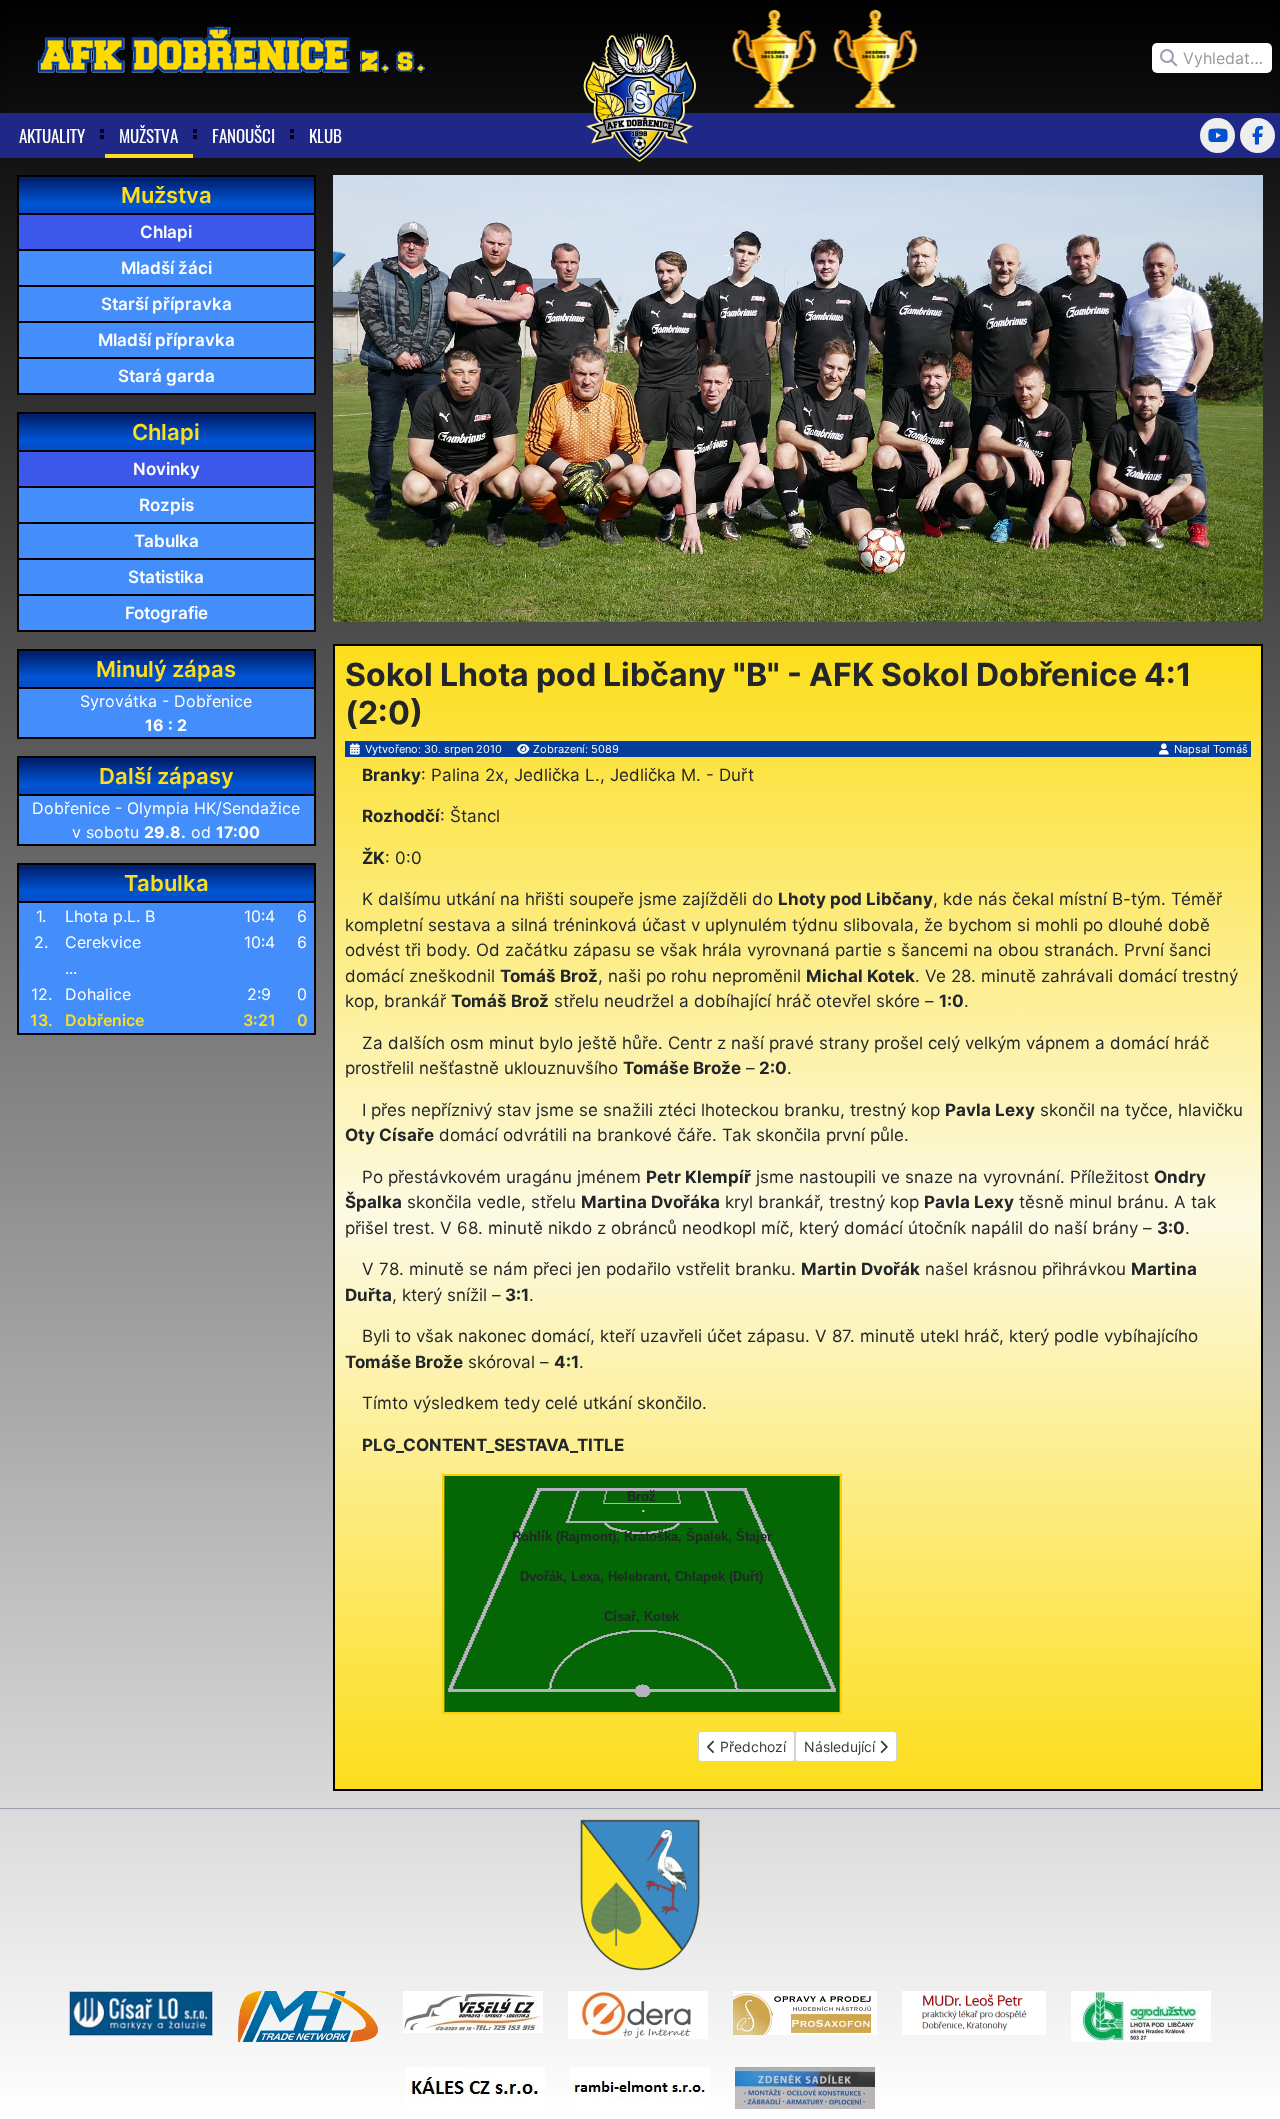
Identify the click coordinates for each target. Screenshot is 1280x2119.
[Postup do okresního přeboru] (876, 57)
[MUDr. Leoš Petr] (974, 2012)
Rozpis (166, 505)
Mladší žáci (166, 268)
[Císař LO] (141, 2012)
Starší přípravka (166, 304)
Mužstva (148, 135)
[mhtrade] (308, 2015)
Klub (325, 135)
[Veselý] (473, 2011)
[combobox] (1212, 58)
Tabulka (166, 541)
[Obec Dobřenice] (640, 1894)
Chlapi (166, 232)
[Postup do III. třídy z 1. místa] (775, 57)
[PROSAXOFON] (805, 2012)
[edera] (638, 2014)
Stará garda (166, 376)
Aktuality (52, 135)
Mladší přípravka (166, 340)
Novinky (166, 469)
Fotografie (166, 613)
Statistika (166, 577)
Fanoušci (243, 135)
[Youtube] (1217, 135)
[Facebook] (1257, 135)
